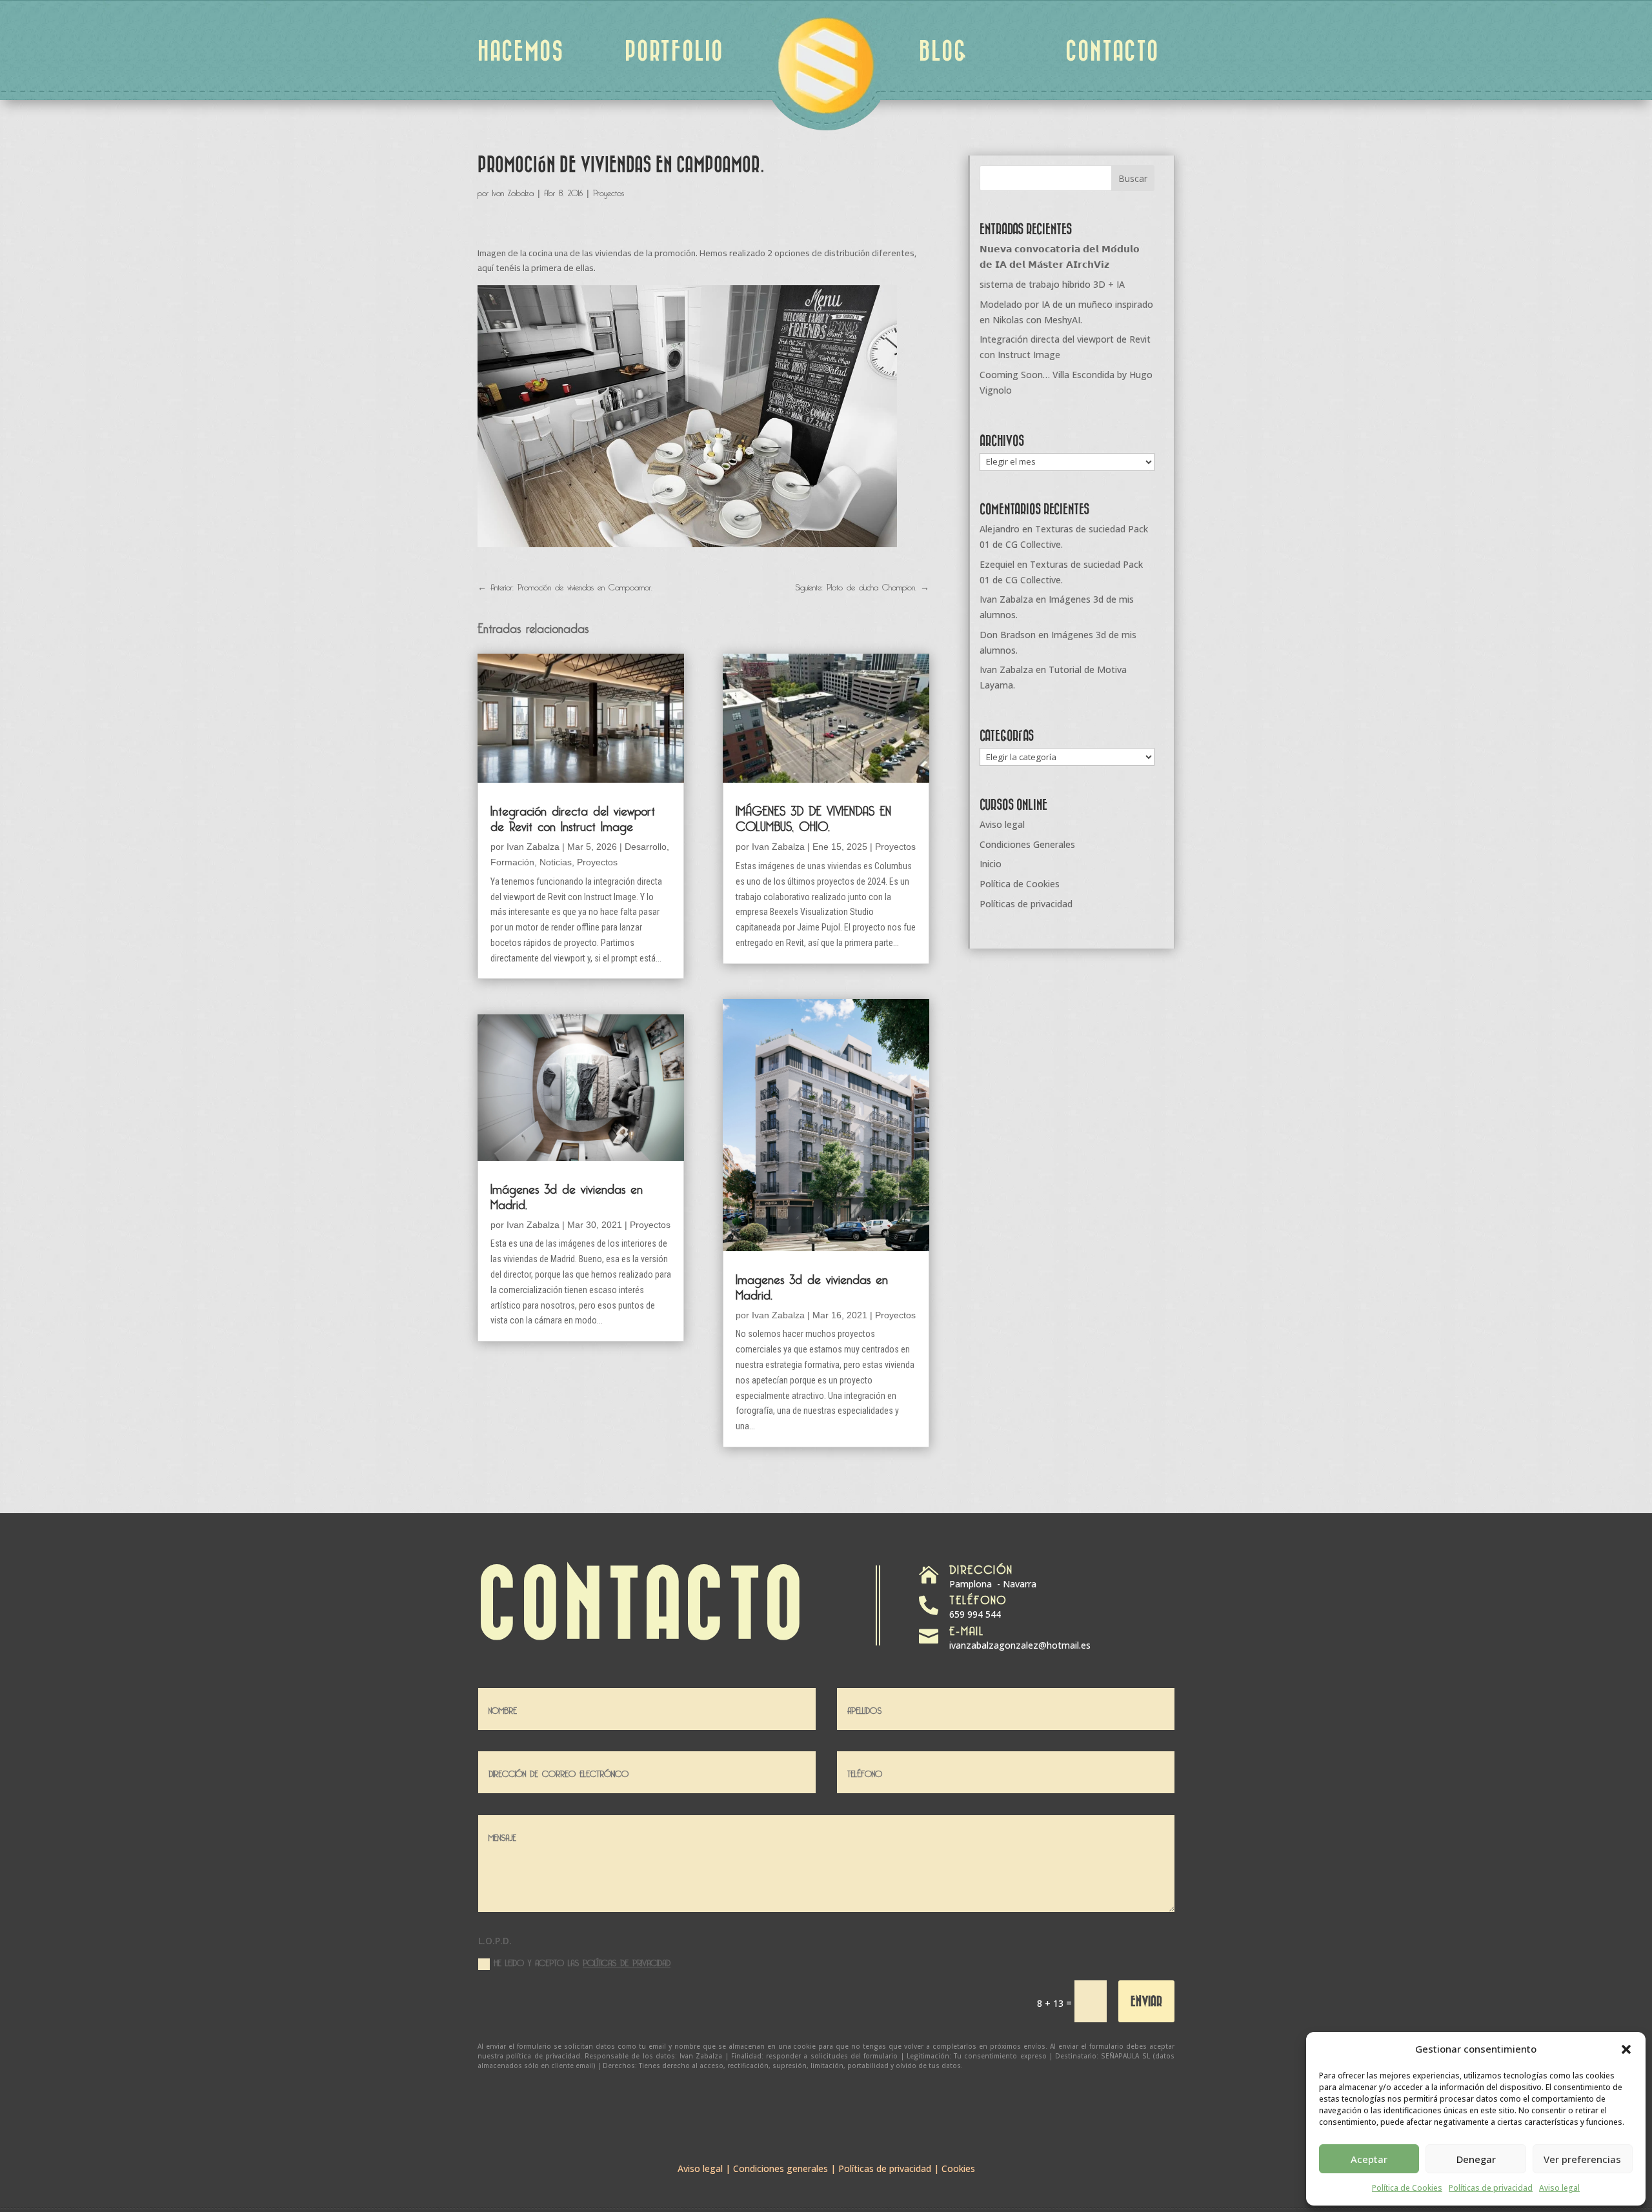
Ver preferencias (1582, 2159)
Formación (512, 862)
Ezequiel (997, 564)
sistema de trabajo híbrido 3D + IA (1052, 284)
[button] (1626, 2049)
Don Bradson (1008, 635)
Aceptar (1369, 2159)
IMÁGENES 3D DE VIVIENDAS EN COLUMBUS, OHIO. (813, 816)
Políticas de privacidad (1491, 2188)
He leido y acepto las (582, 1962)
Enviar (1146, 2001)
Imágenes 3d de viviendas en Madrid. (567, 1194)
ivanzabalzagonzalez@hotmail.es (1020, 1645)
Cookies (958, 2168)
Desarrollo (646, 847)
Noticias (556, 862)
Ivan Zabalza (513, 191)
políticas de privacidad (627, 1961)
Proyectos (609, 191)
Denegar (1476, 2159)
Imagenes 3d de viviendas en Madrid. (812, 1285)
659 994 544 (975, 1614)
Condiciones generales (781, 2168)
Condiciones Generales (1027, 844)
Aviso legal (1559, 2188)
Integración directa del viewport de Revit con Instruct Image (573, 816)
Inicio (991, 864)
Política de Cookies (1407, 2188)
